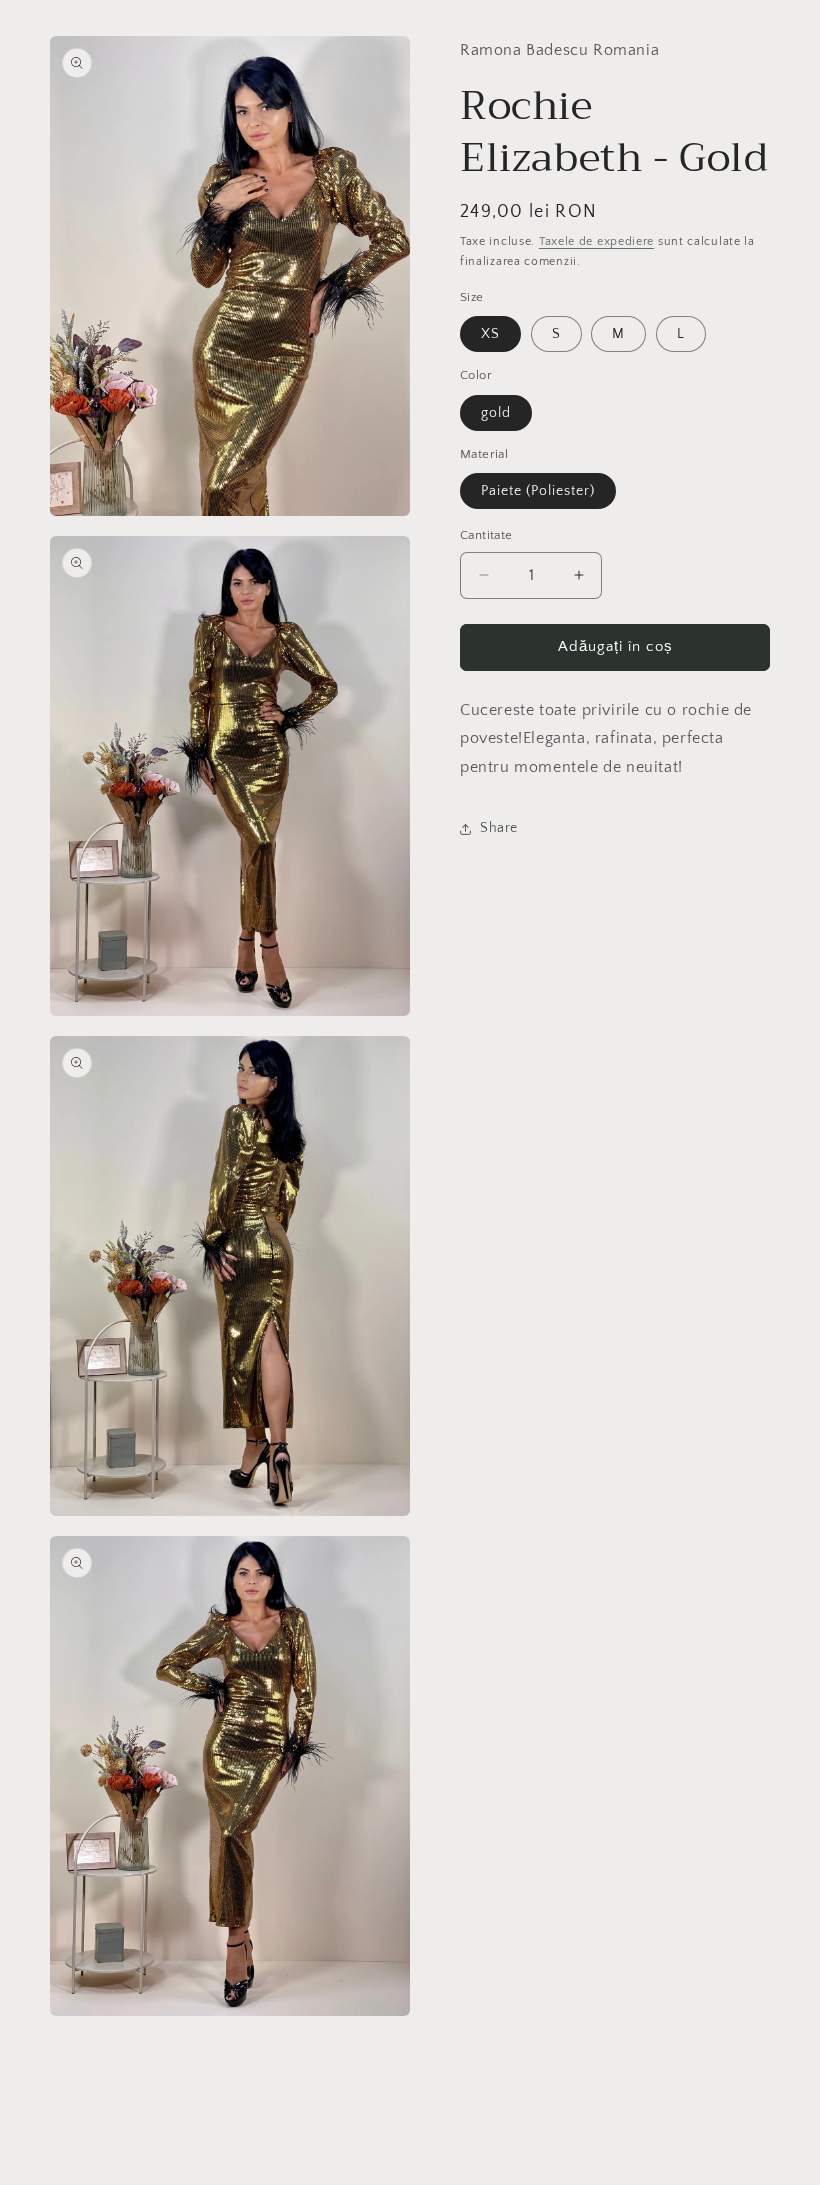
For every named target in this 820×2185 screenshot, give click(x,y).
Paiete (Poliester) (538, 491)
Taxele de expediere (596, 241)
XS (490, 334)
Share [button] (499, 828)
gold (496, 413)
